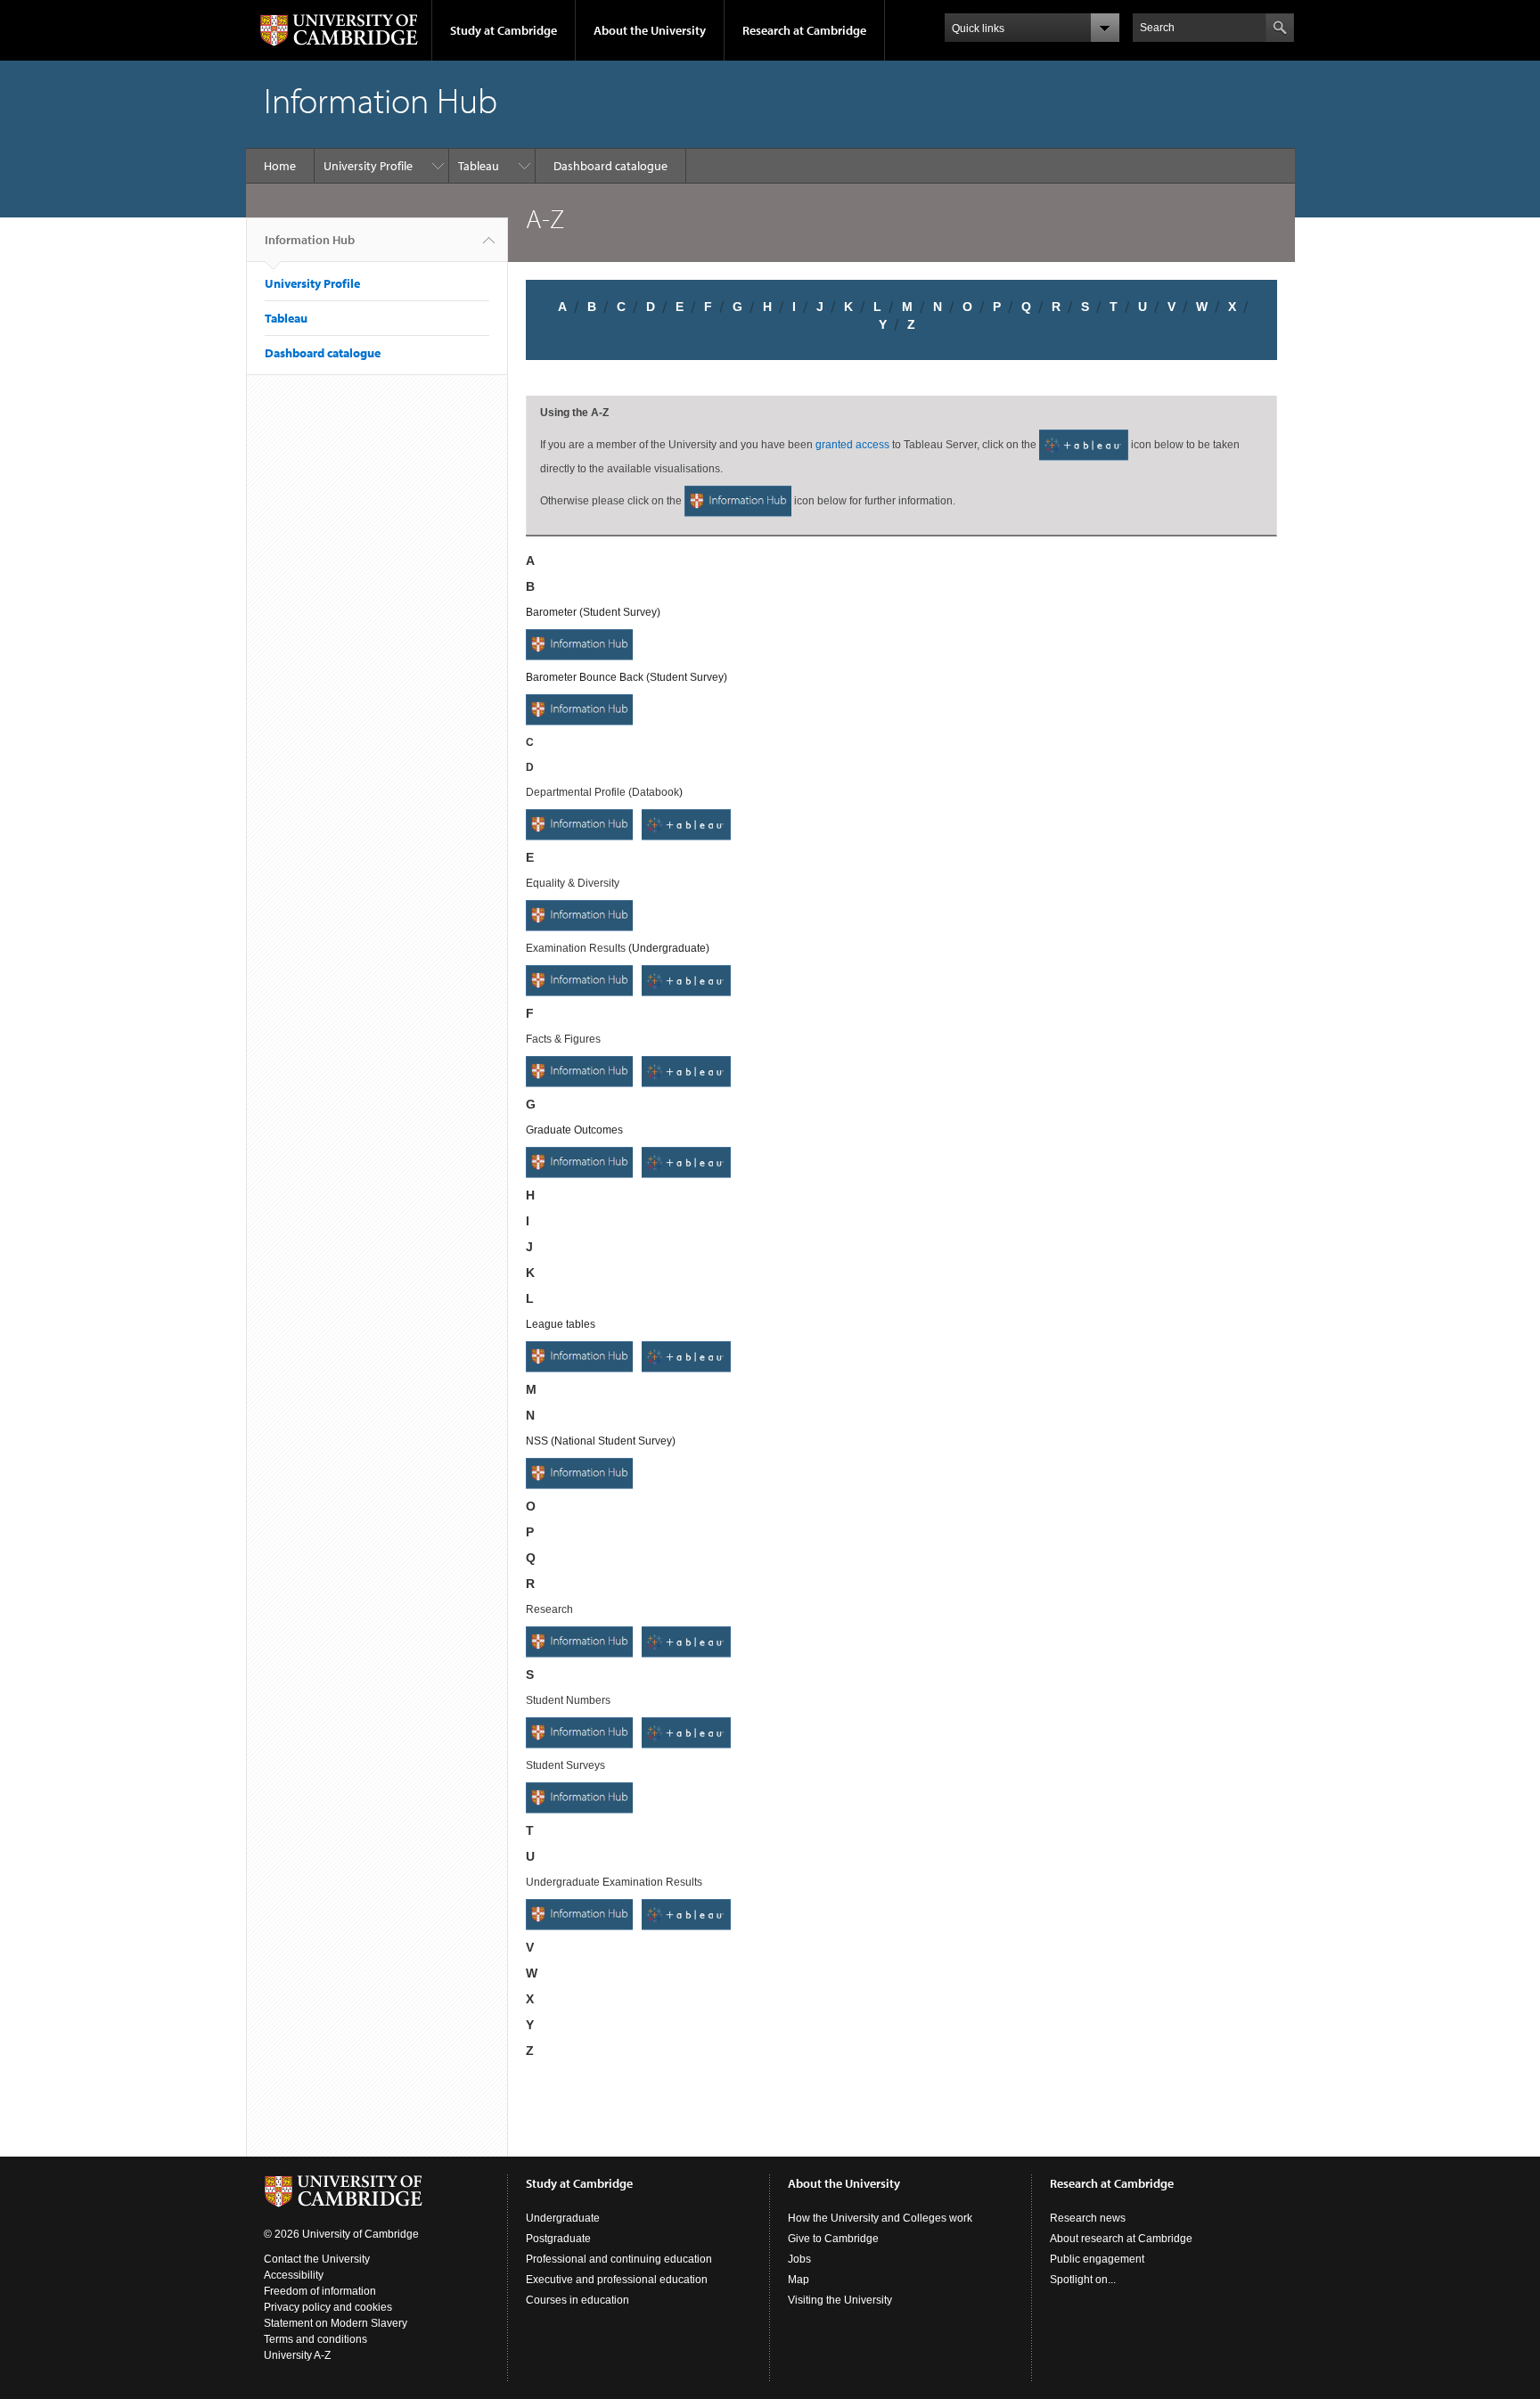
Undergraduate (563, 2218)
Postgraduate (558, 2239)
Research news (1088, 2218)
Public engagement (1097, 2259)
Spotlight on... (1083, 2280)
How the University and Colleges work (880, 2218)
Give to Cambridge (833, 2239)
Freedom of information (320, 2291)
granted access (852, 445)
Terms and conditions (315, 2339)
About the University (650, 30)
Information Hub (310, 240)
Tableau (479, 166)
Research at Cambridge (804, 30)
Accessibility (294, 2275)
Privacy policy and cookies (328, 2307)
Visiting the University (840, 2300)
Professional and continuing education (619, 2259)
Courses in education (577, 2300)
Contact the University (317, 2259)
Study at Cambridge (504, 30)
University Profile (368, 166)
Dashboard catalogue (610, 166)
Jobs (799, 2259)
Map (799, 2280)
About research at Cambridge (1121, 2239)
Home (280, 166)
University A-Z (297, 2355)
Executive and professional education (617, 2280)
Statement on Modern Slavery (336, 2323)
